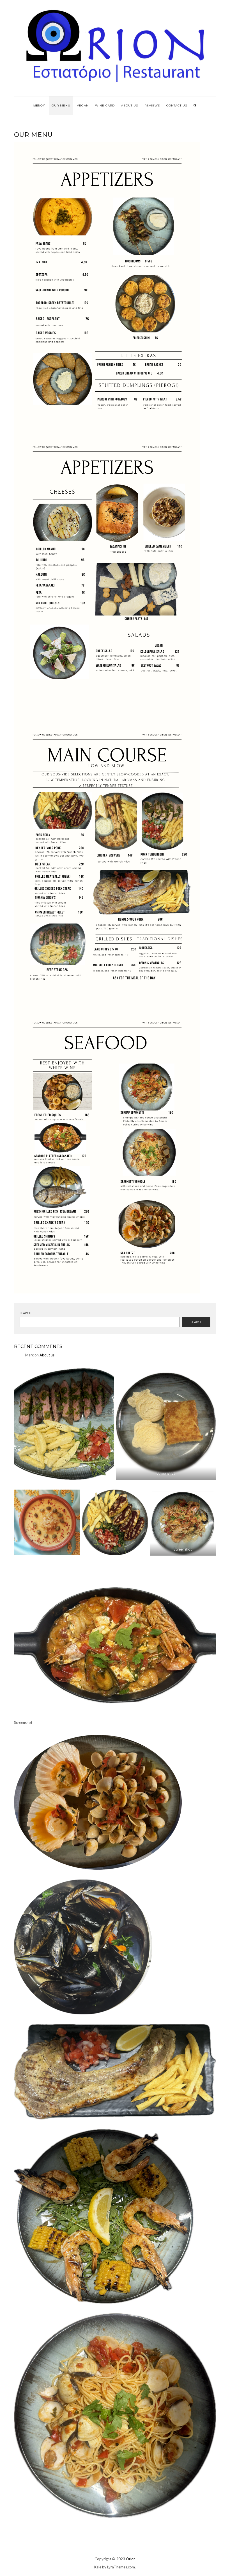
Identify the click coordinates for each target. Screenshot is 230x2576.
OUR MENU (61, 105)
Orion (131, 2559)
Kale (98, 2567)
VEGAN (83, 105)
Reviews (152, 105)
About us (130, 105)
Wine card (105, 105)
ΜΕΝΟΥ (39, 105)
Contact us (177, 105)
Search (26, 1313)
